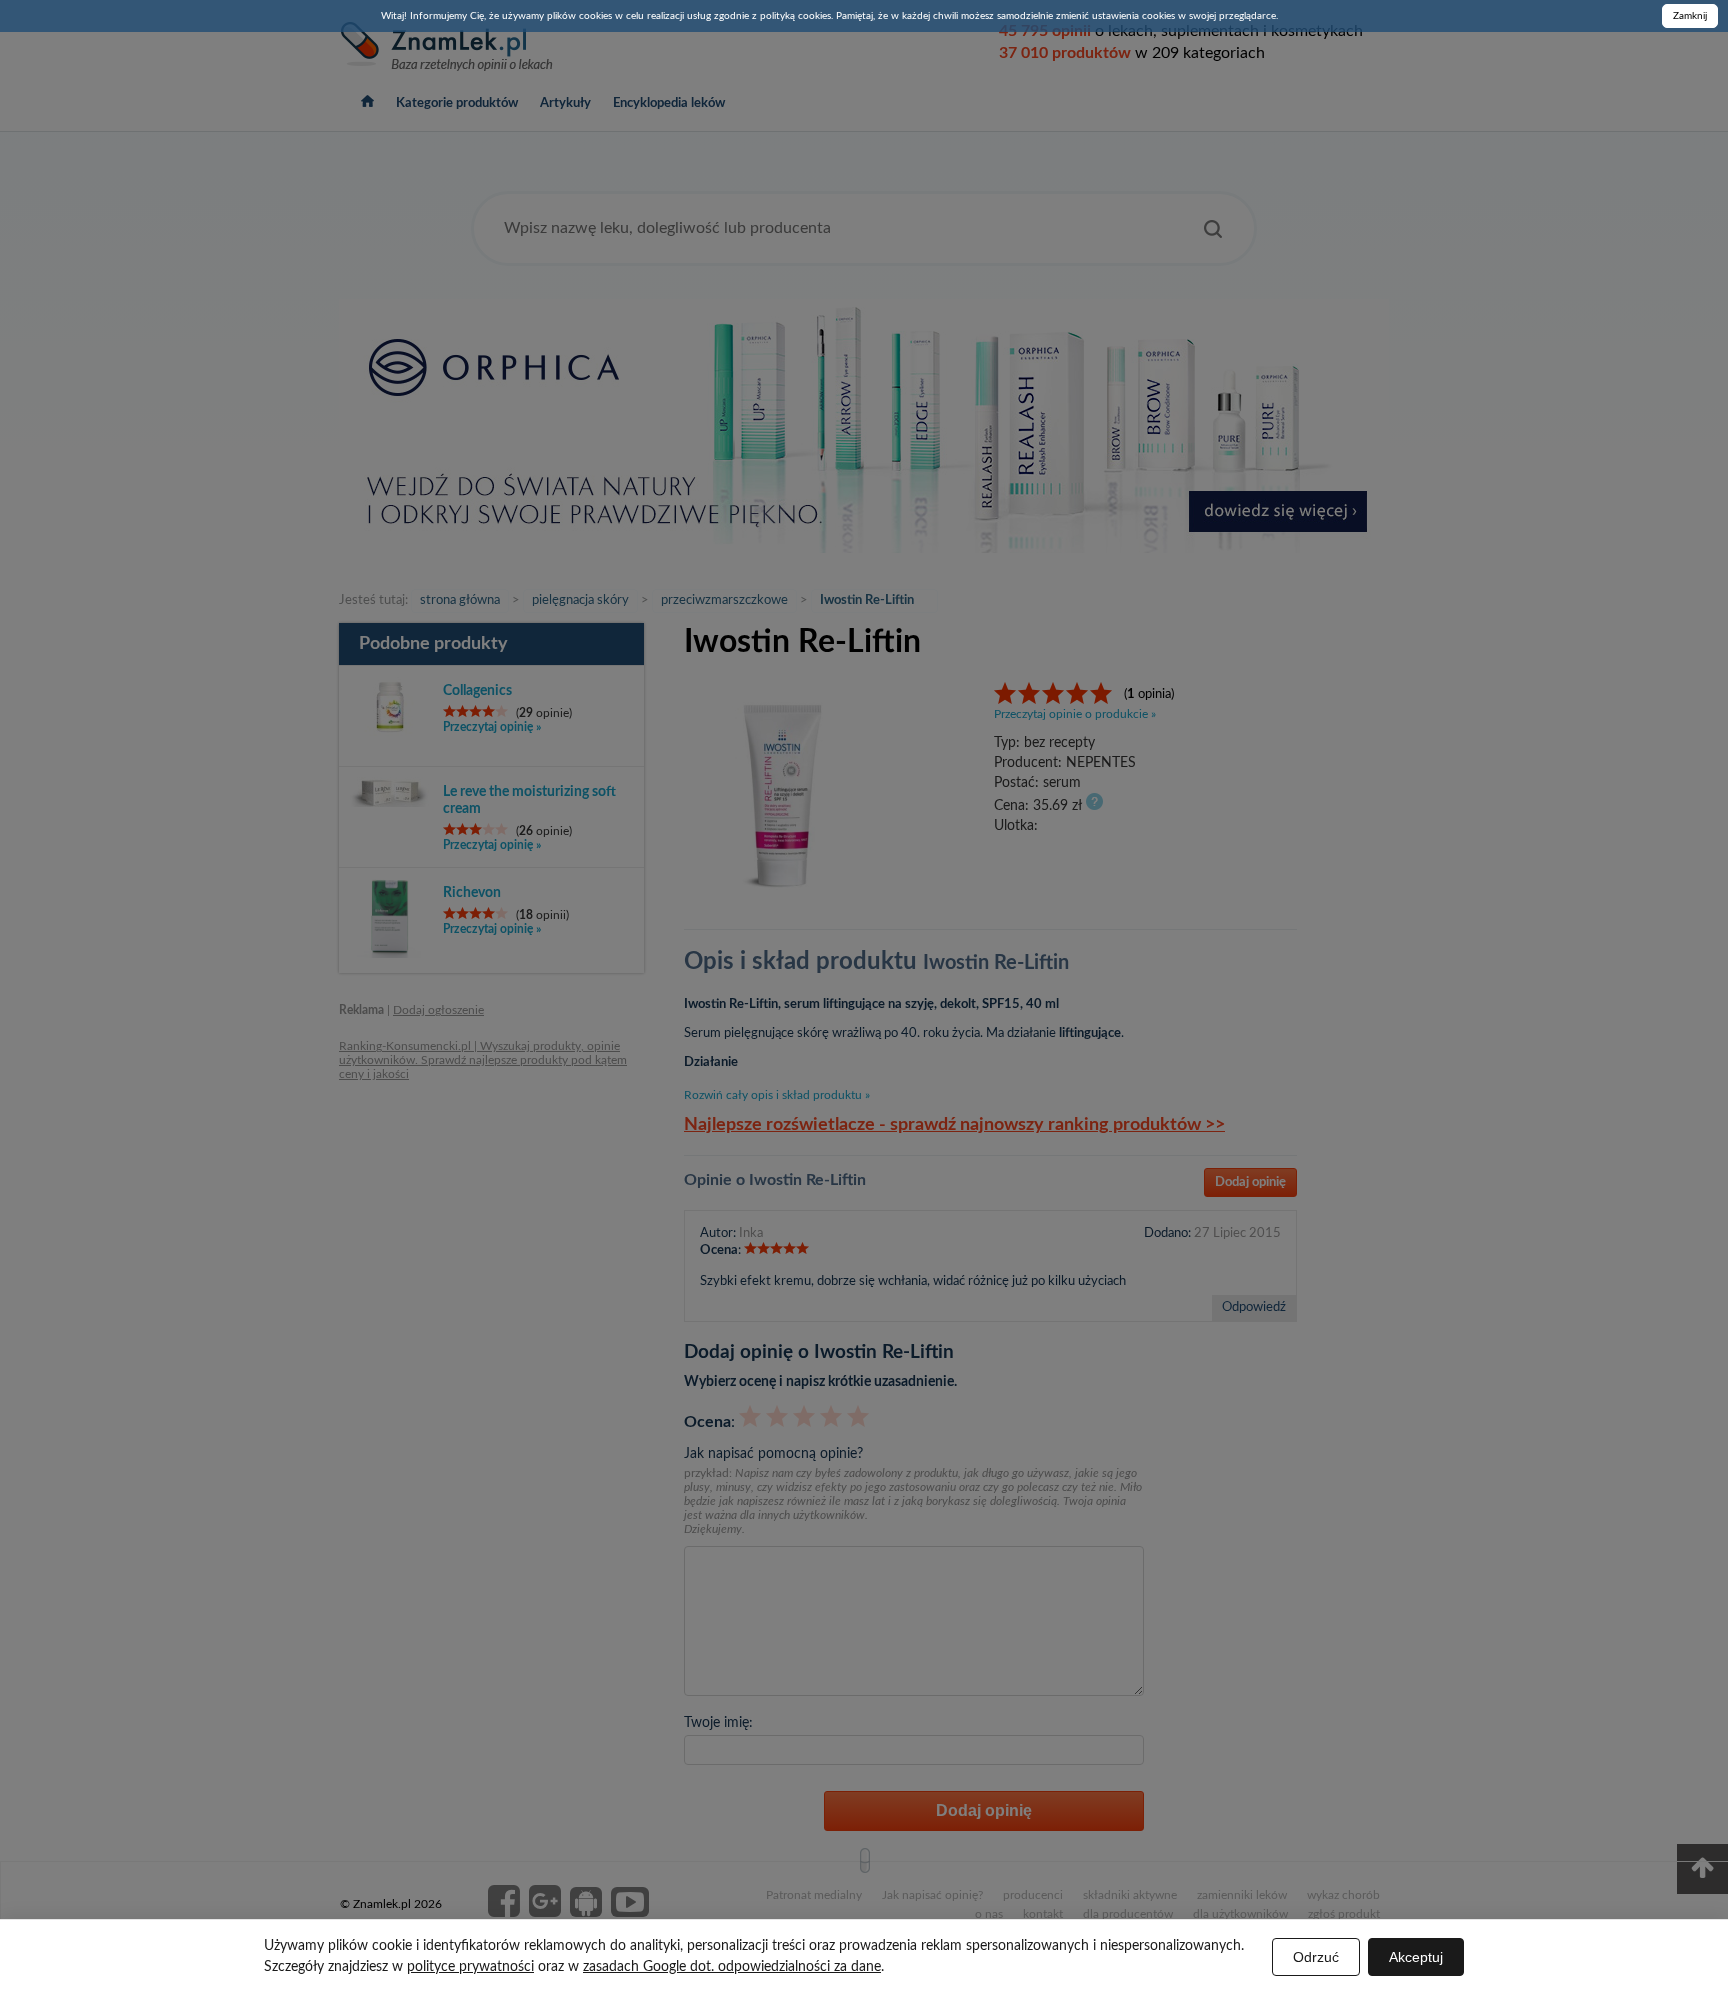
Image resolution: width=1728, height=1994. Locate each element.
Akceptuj (1416, 1957)
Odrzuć (1316, 1957)
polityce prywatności (470, 1967)
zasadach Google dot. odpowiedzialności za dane (732, 1967)
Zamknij (1690, 16)
